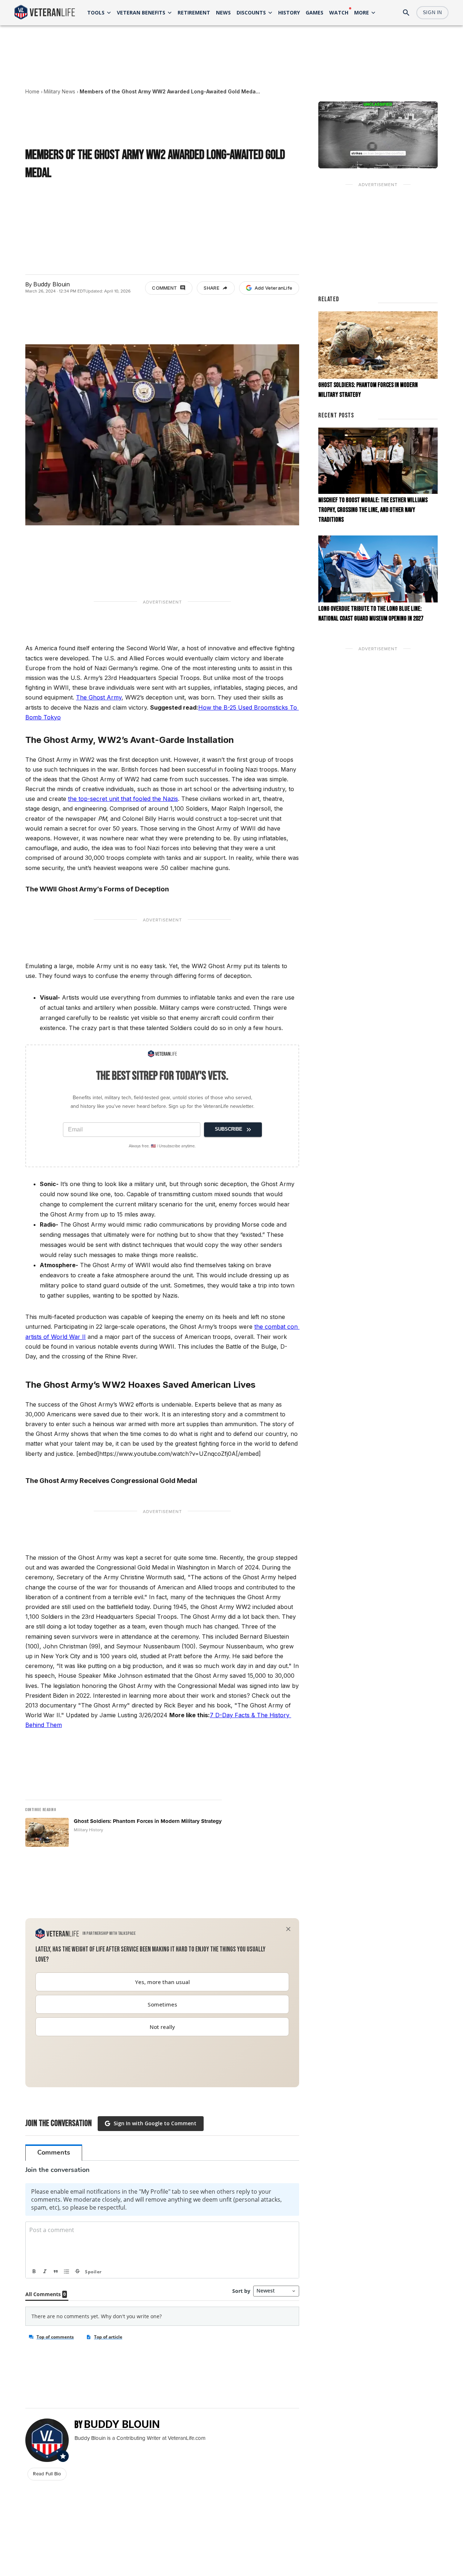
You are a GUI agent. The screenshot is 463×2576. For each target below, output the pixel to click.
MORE (362, 12)
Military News (60, 91)
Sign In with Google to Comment (155, 2123)
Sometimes (162, 2004)
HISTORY (289, 12)
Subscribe (229, 1129)
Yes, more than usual (162, 1982)
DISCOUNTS (251, 12)
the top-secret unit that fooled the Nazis (123, 799)
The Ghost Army (99, 697)
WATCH (339, 12)
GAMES (315, 12)
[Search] (406, 13)
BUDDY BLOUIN (122, 2424)
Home (32, 91)
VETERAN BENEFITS (141, 12)
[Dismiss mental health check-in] (288, 1929)
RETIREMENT (194, 12)
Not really (162, 2027)
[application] (378, 135)
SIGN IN (432, 12)
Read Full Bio (47, 2474)
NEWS (223, 12)
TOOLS (96, 12)
